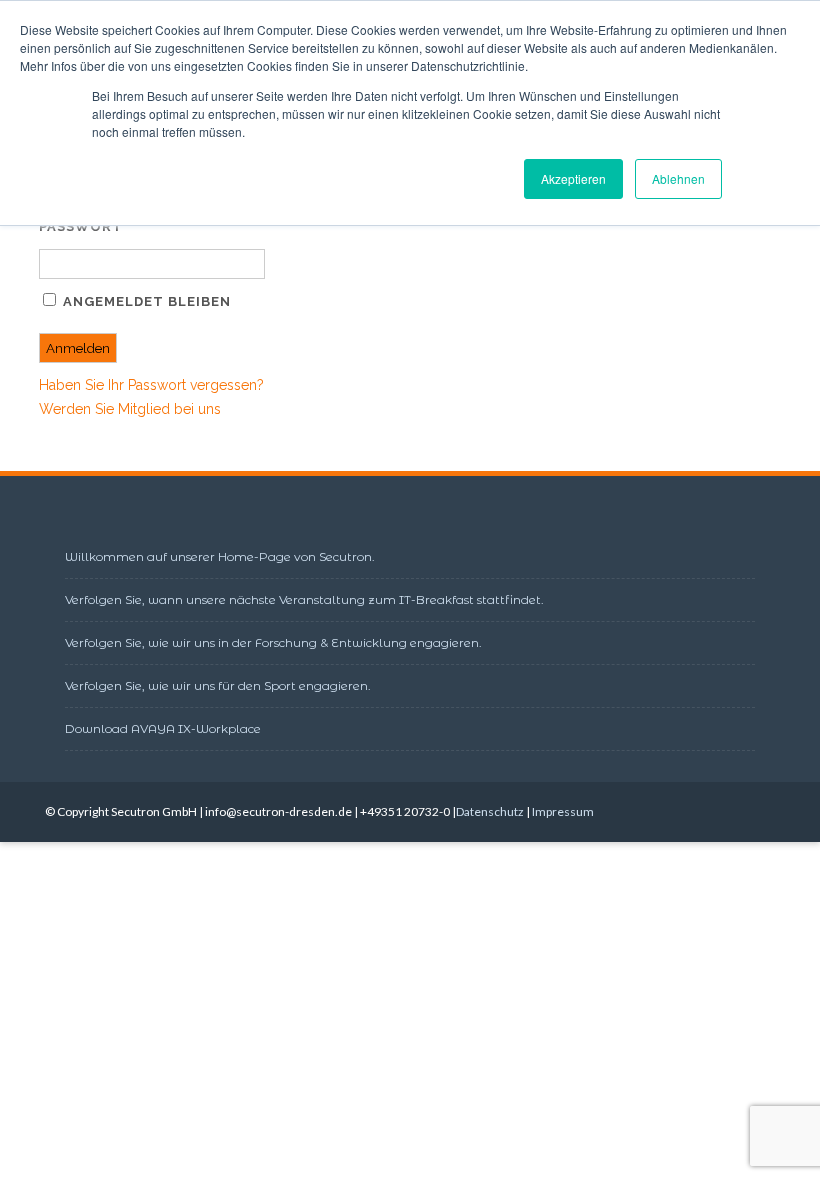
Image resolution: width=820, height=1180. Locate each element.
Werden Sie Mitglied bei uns (130, 409)
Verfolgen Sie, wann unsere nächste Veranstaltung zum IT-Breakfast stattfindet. (304, 599)
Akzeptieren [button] (573, 178)
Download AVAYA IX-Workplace (163, 728)
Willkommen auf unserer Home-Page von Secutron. (220, 556)
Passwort (81, 226)
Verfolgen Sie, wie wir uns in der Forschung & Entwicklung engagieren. (273, 642)
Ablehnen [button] (678, 178)
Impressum (563, 811)
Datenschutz (490, 811)
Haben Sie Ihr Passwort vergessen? (151, 385)
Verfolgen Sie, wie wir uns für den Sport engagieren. (218, 685)
